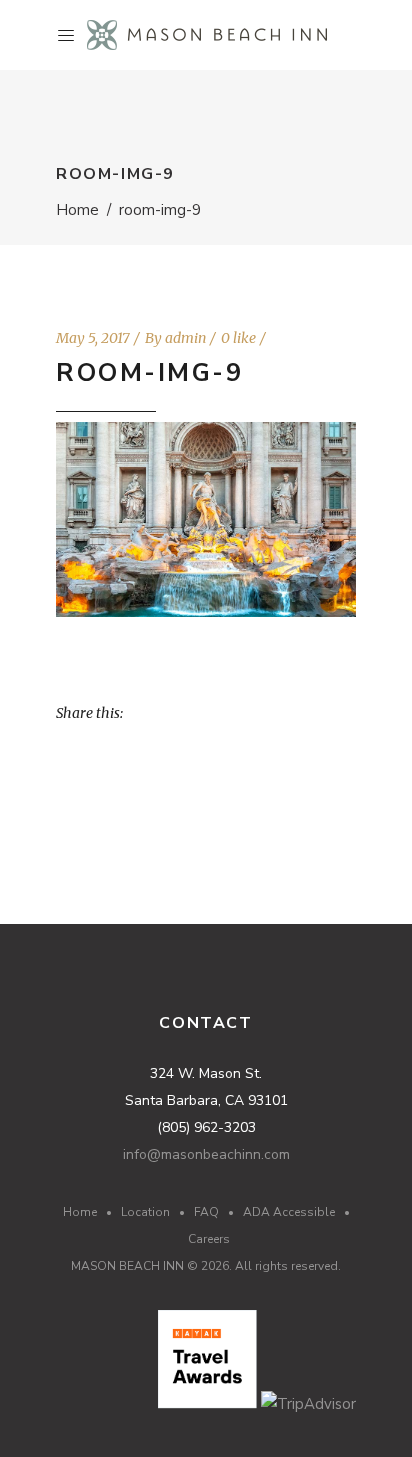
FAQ (206, 1212)
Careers (209, 1239)
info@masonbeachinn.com (206, 1154)
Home (77, 210)
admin (185, 338)
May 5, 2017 (93, 338)
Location (145, 1212)
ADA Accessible (289, 1212)
